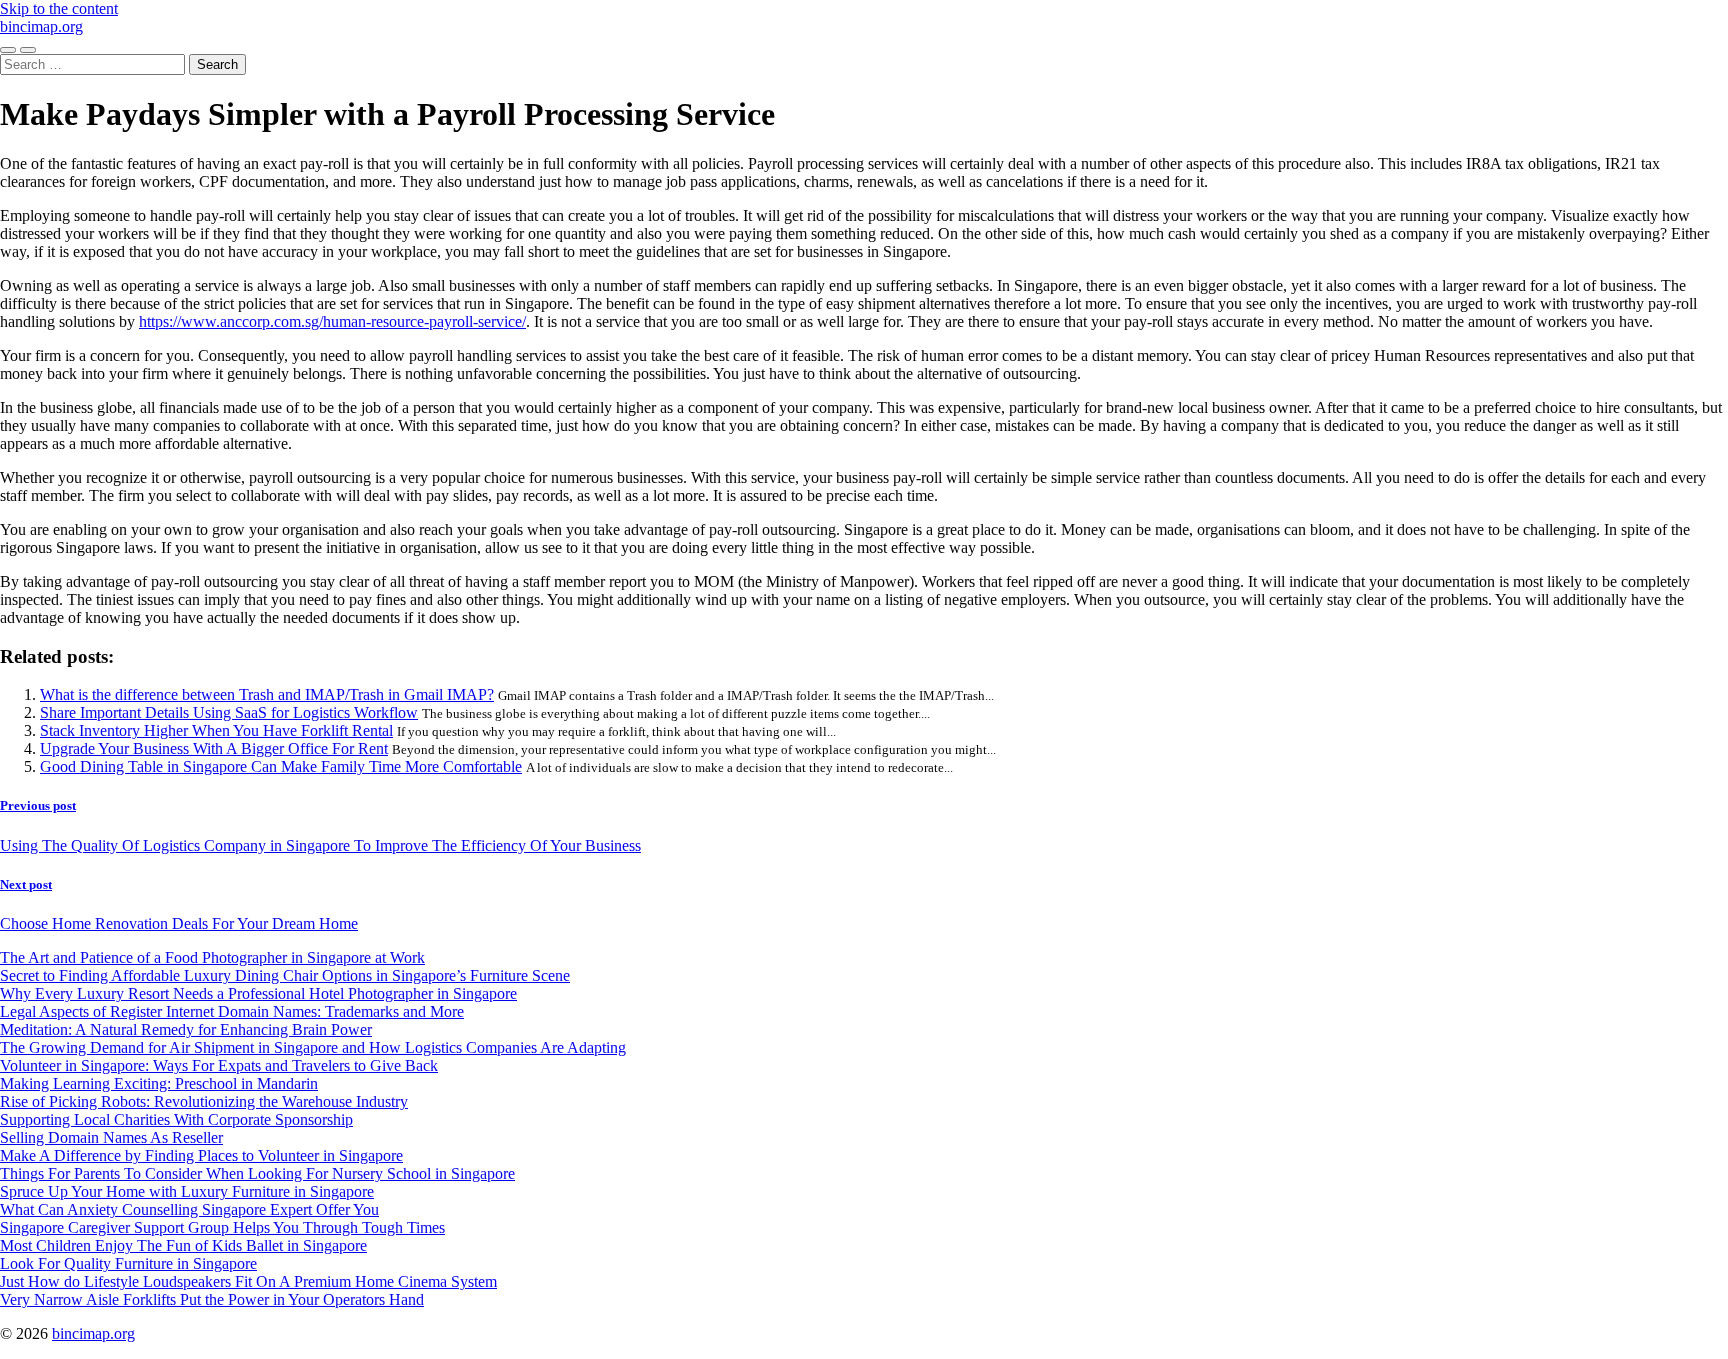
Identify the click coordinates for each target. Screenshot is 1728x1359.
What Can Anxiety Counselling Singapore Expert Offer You (189, 1209)
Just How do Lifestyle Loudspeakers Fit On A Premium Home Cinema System (248, 1281)
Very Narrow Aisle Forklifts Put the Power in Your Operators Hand (212, 1299)
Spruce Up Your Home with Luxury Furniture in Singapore (187, 1191)
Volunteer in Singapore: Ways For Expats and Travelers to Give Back (219, 1065)
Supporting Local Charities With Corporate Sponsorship (176, 1119)
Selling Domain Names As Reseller (111, 1137)
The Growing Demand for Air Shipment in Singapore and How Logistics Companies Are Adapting (313, 1047)
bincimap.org (41, 26)
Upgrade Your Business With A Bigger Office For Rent (214, 748)
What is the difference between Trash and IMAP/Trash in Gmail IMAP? (267, 694)
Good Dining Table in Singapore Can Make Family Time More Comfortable (281, 766)
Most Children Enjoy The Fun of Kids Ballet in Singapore (183, 1245)
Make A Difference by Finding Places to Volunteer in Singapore (201, 1155)
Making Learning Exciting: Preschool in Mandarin (159, 1083)
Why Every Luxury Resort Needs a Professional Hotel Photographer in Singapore (258, 993)
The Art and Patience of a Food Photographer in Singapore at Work (212, 957)
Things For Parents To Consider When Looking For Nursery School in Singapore (257, 1173)
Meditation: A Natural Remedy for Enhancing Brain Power (186, 1029)
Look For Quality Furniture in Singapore (128, 1263)
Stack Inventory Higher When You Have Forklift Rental (216, 730)
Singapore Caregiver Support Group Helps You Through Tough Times (222, 1227)
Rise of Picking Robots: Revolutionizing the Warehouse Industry (204, 1101)
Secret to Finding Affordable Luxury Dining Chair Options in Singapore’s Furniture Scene (285, 975)
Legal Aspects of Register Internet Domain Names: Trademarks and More (232, 1011)
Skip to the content (59, 8)
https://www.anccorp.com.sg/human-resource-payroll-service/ (332, 321)
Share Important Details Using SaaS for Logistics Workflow (229, 712)
